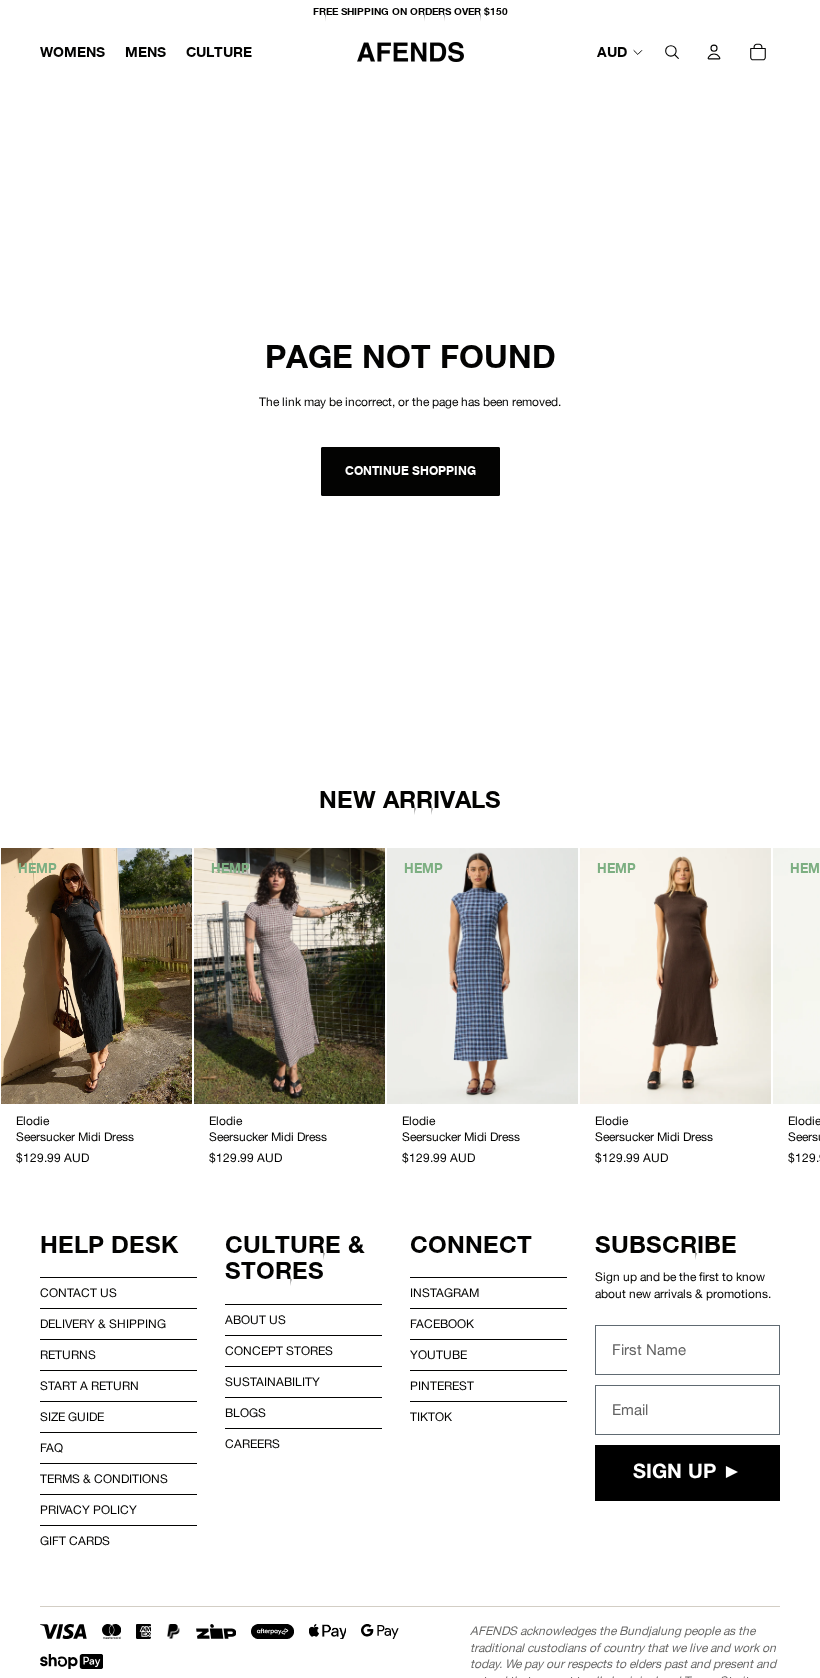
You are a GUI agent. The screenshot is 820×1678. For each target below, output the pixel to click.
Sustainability (272, 1382)
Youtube (438, 1355)
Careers (252, 1444)
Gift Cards (75, 1541)
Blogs (245, 1413)
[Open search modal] (672, 52)
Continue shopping (410, 470)
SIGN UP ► (687, 1473)
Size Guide (72, 1417)
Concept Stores (279, 1351)
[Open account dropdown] (714, 52)
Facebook (442, 1324)
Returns (68, 1355)
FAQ (51, 1448)
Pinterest (442, 1386)
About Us (255, 1320)
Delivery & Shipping (103, 1324)
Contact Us (78, 1293)
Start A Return (89, 1386)
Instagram (444, 1293)
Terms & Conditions (104, 1479)
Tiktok (431, 1417)
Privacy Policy (88, 1510)
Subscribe (666, 1244)
